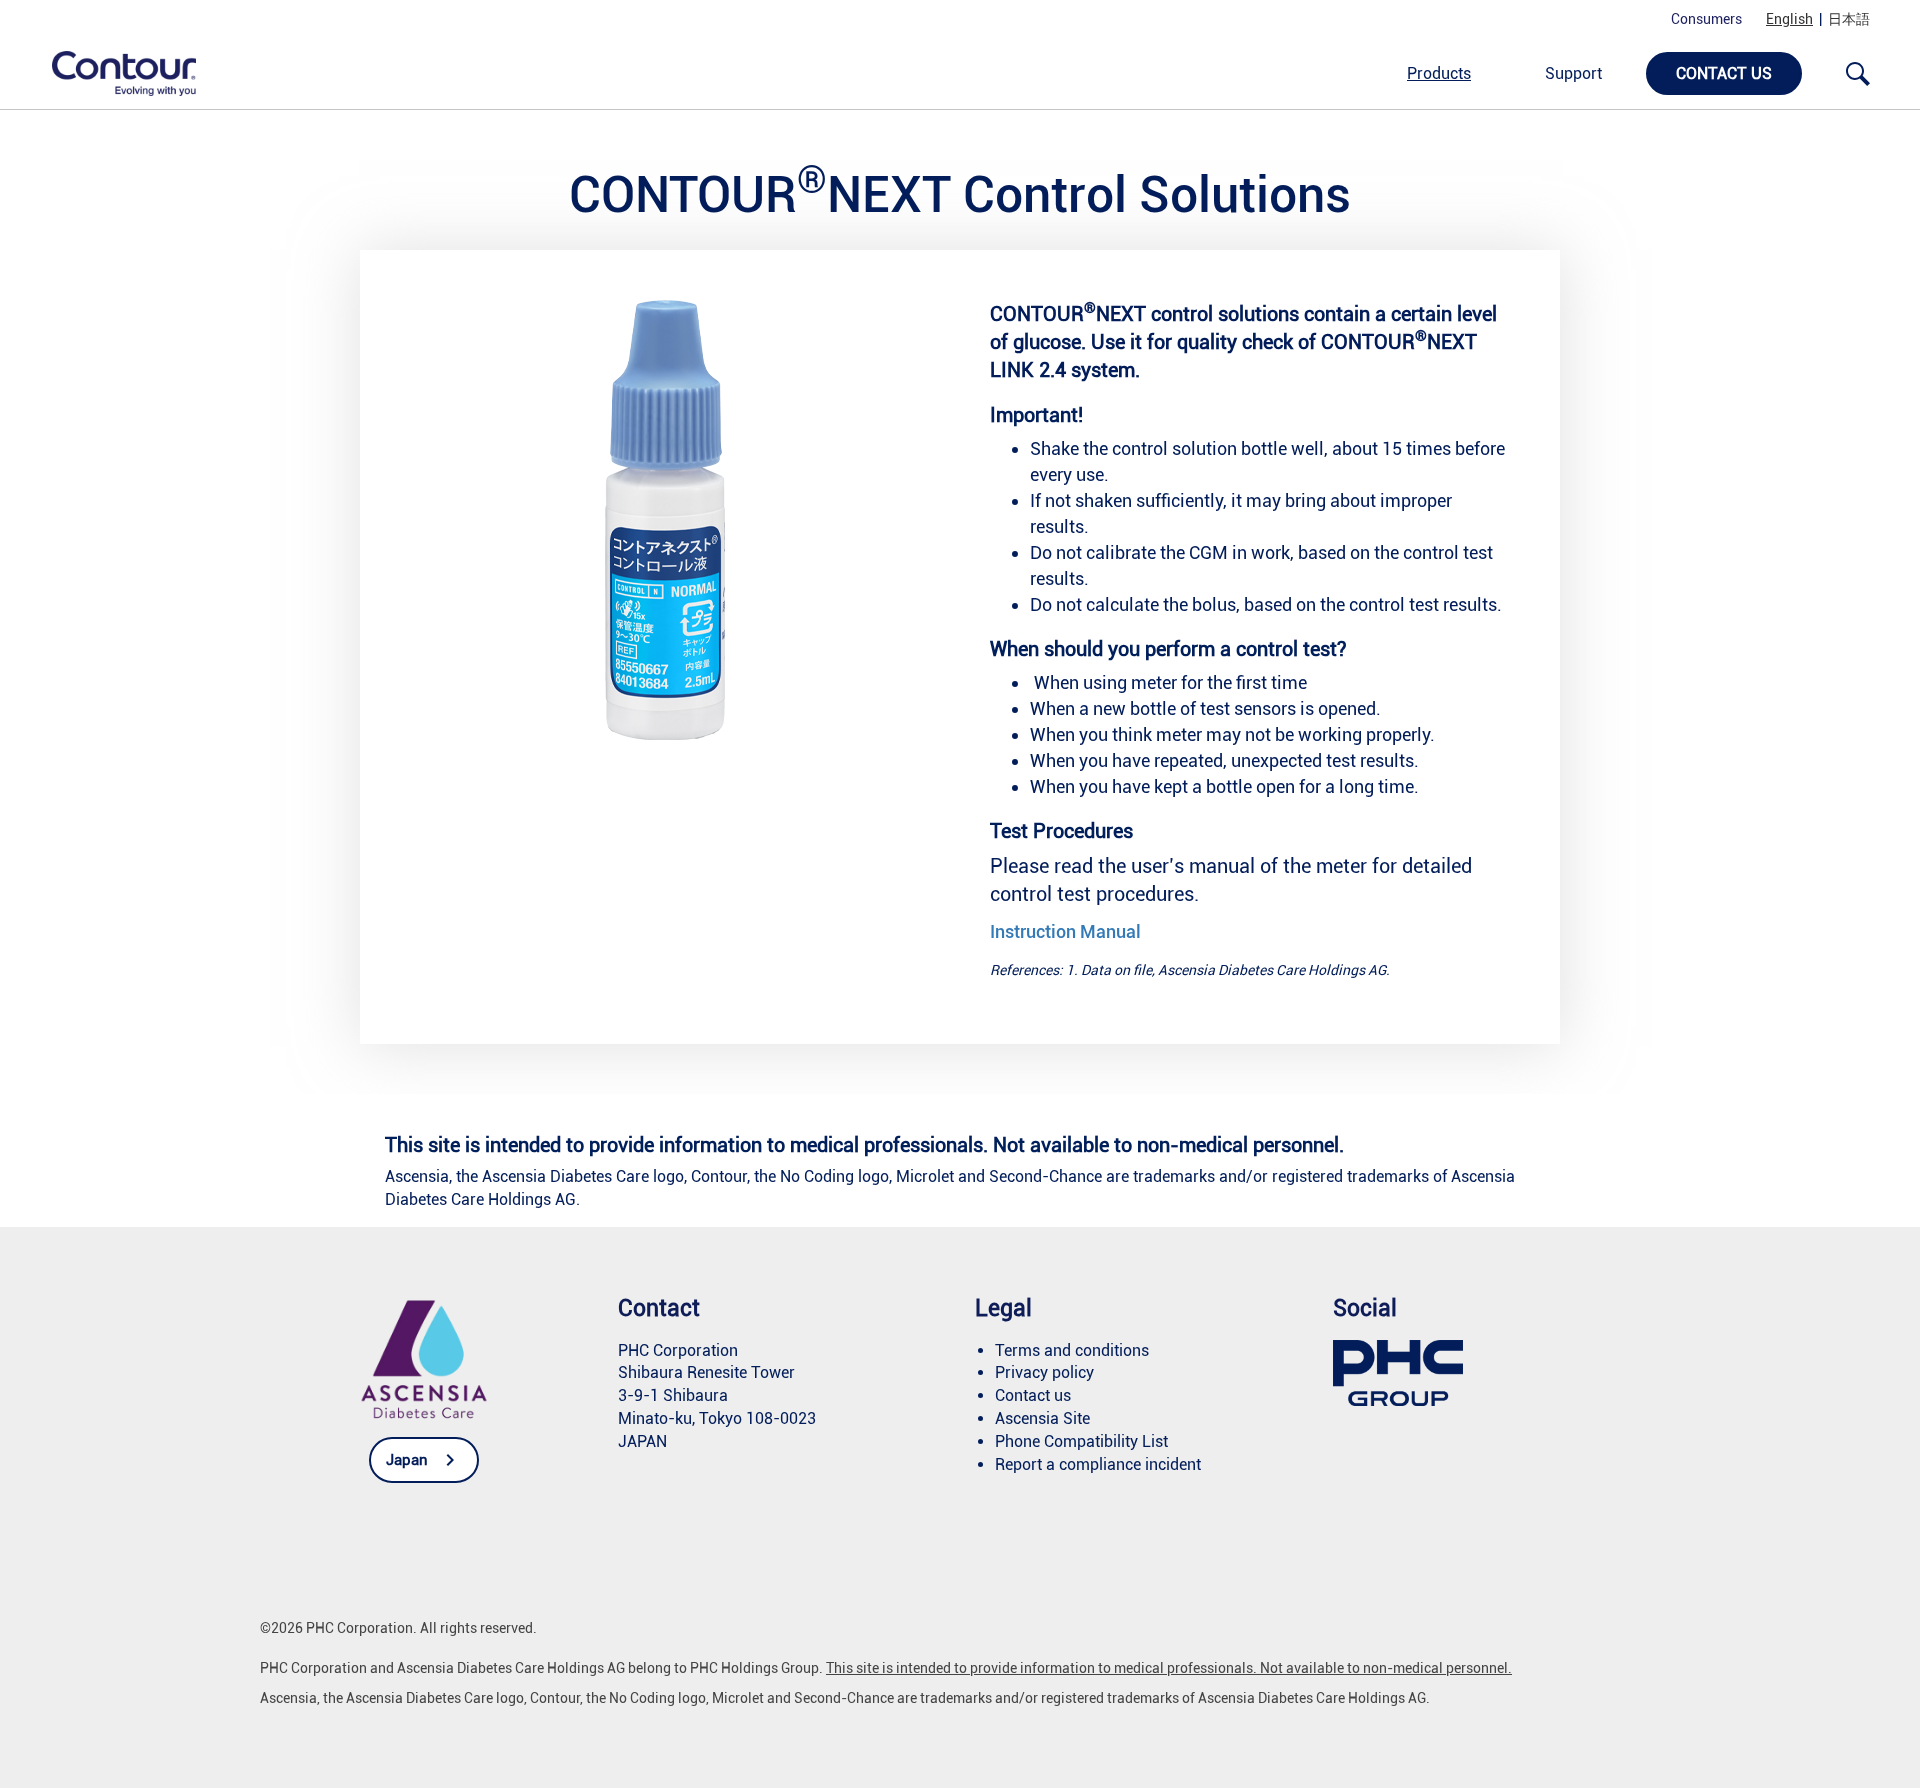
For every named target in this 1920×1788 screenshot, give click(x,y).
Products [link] (1439, 73)
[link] (113, 72)
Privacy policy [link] (1044, 1372)
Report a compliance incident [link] (1098, 1464)
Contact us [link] (1724, 73)
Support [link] (1573, 73)
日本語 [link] (1849, 19)
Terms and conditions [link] (1072, 1350)
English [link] (1789, 19)
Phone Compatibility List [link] (1081, 1441)
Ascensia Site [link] (1042, 1418)
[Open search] (1858, 74)
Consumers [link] (1706, 19)
